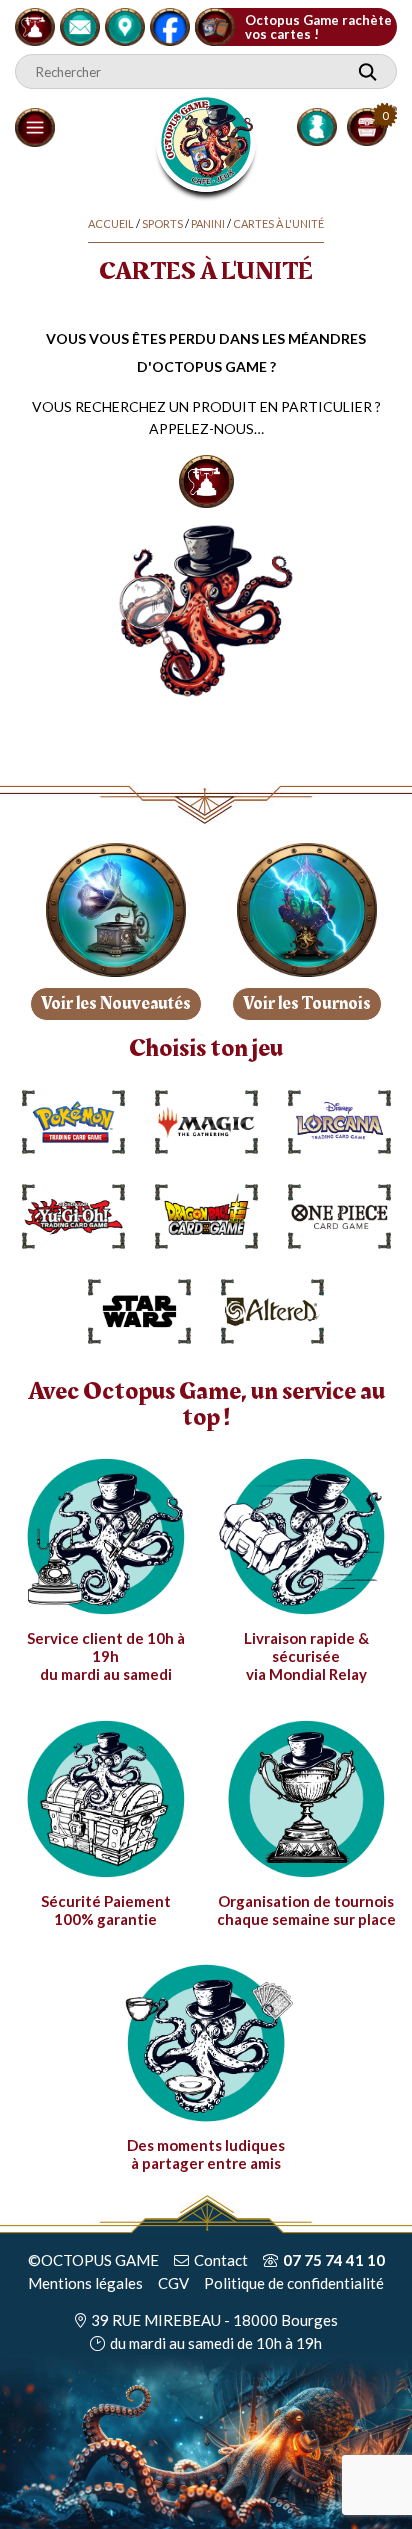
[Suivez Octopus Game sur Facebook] (170, 24)
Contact (221, 2260)
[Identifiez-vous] (317, 127)
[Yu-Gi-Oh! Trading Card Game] (73, 1216)
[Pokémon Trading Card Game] (73, 1122)
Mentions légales (85, 2283)
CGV (173, 2283)
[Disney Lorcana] (339, 1122)
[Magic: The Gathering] (206, 1122)
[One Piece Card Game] (339, 1216)
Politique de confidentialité (294, 2283)
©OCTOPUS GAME (93, 2260)
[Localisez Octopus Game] (125, 24)
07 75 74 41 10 (334, 2260)
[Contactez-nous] (80, 24)
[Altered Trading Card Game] (272, 1311)
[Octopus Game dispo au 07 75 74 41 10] (35, 24)
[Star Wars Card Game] (139, 1311)
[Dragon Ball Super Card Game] (206, 1216)
